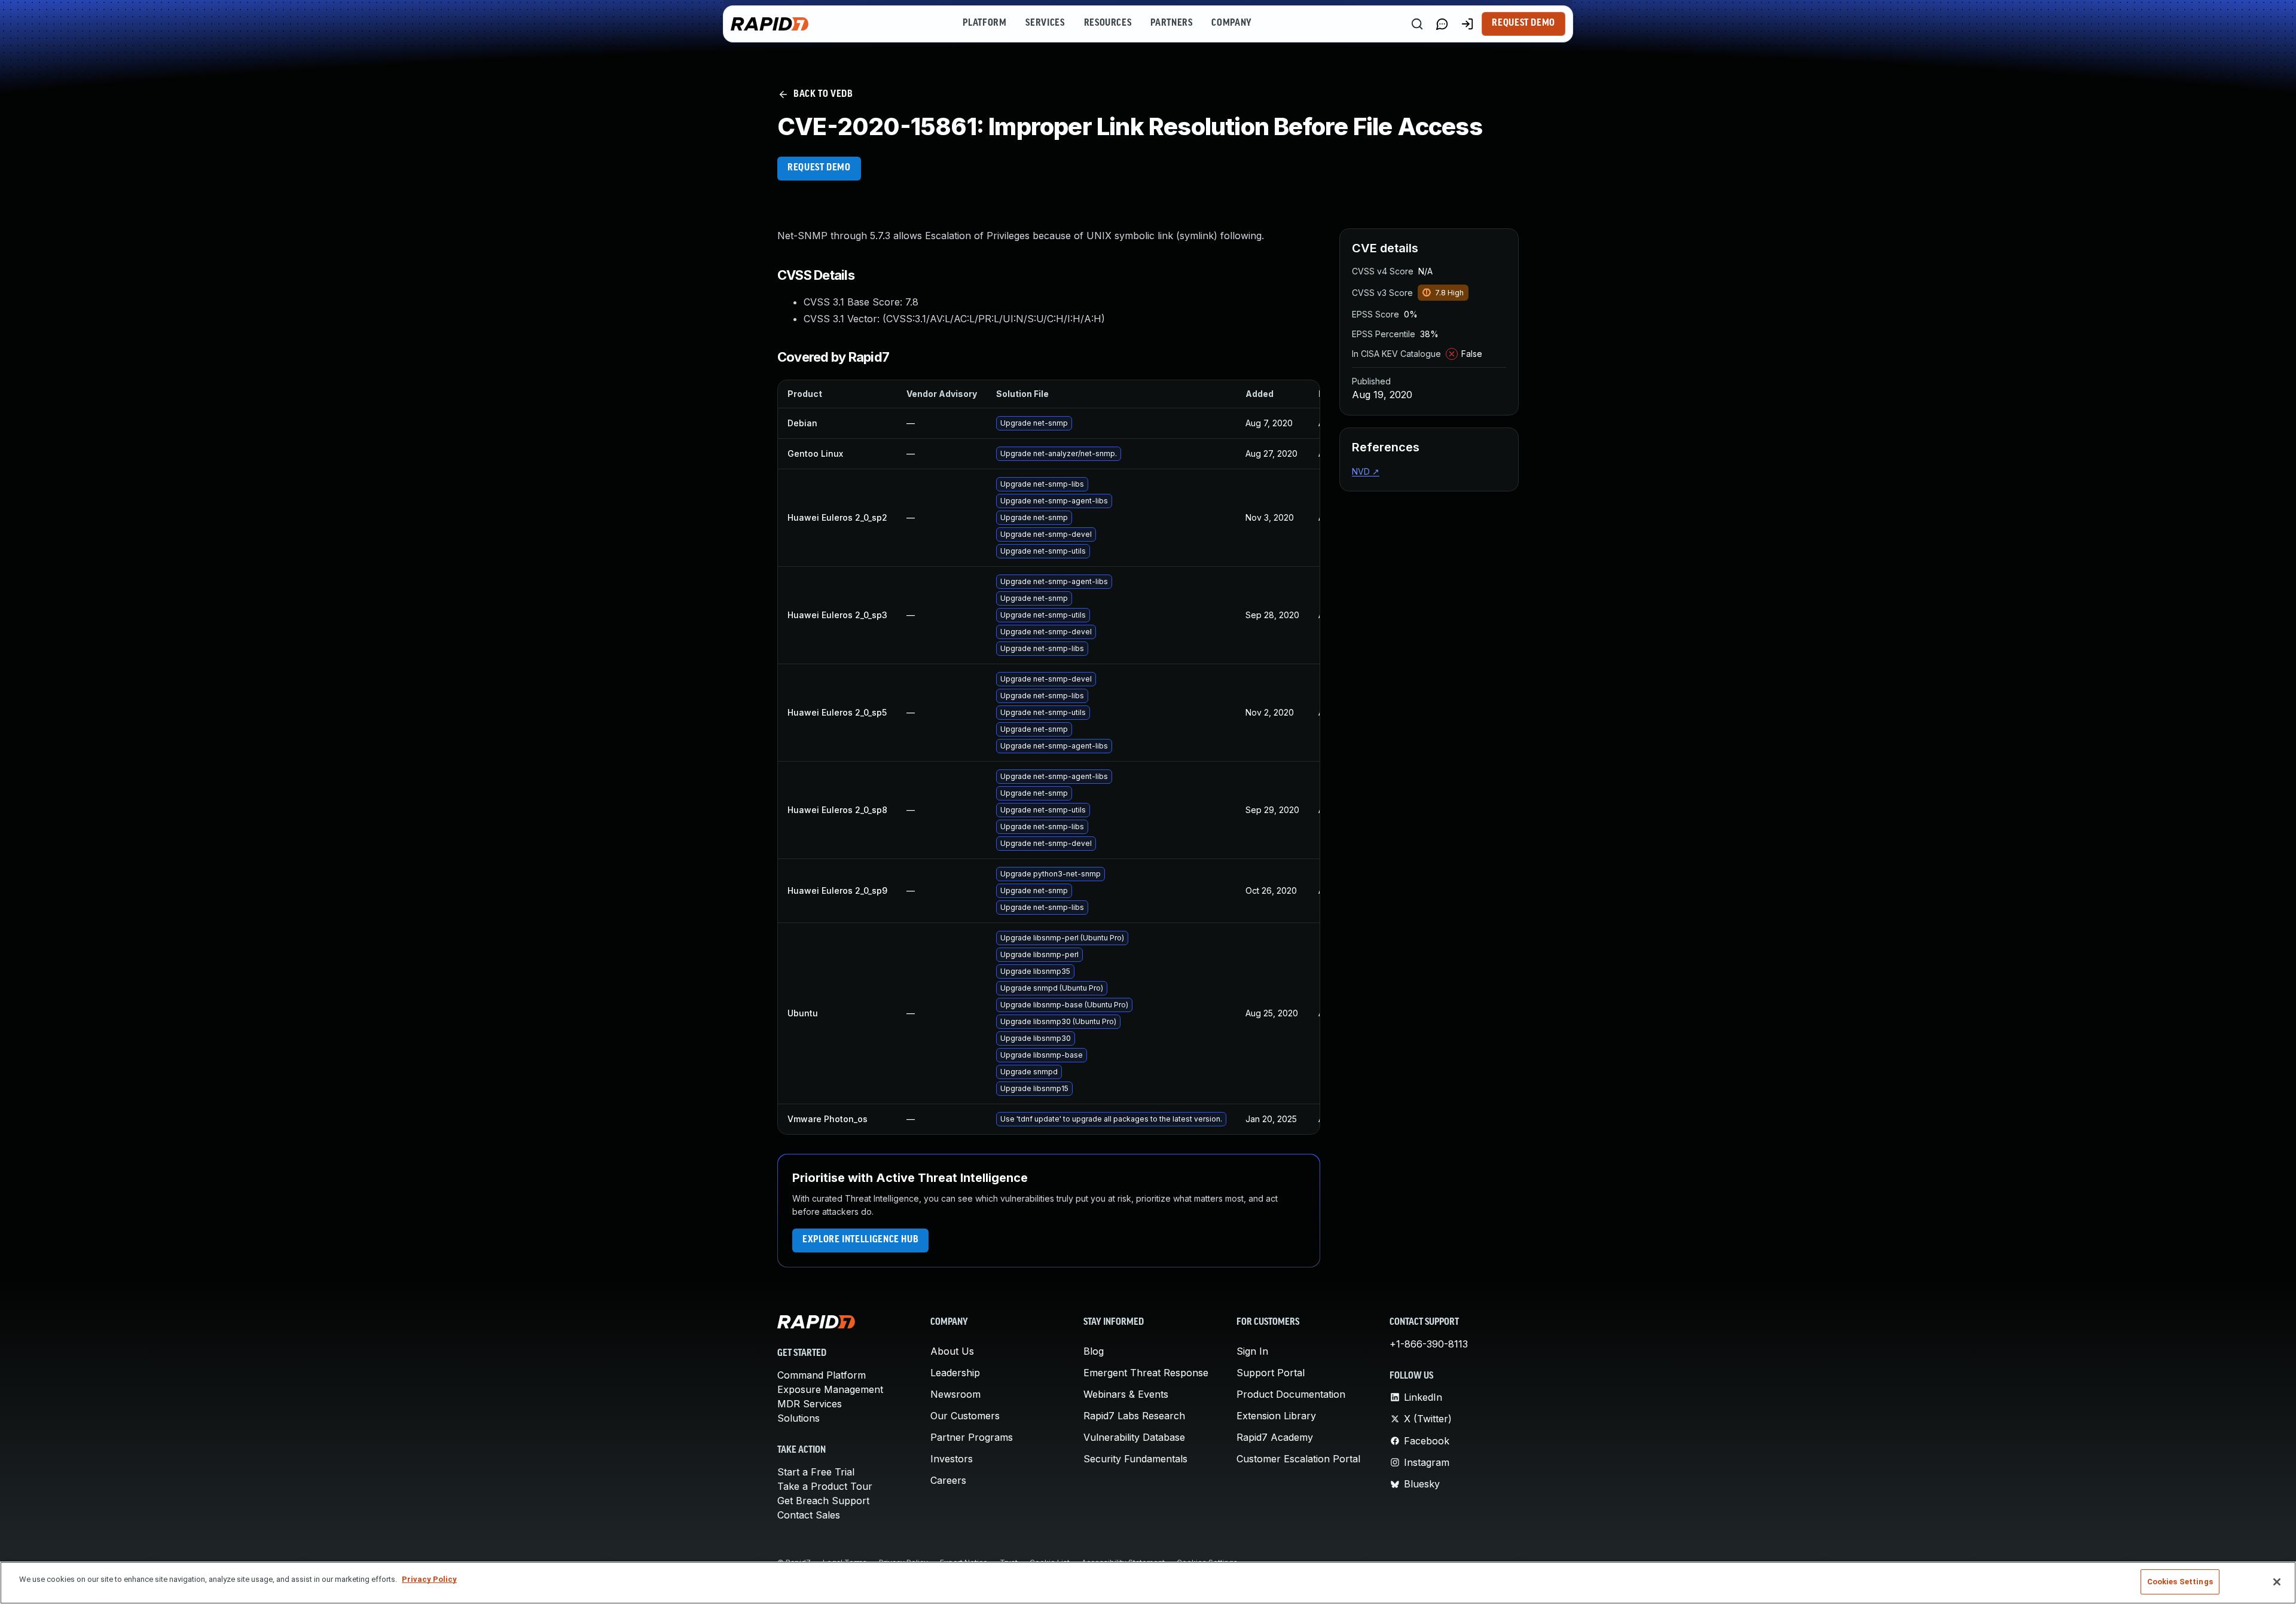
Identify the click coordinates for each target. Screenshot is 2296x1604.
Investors (952, 1459)
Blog (1094, 1351)
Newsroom (955, 1394)
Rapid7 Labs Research (1134, 1416)
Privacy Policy (429, 1579)
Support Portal (1271, 1373)
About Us (952, 1351)
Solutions (799, 1418)
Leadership (955, 1373)
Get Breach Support (823, 1501)
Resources (1108, 23)
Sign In (1252, 1351)
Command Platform (822, 1375)
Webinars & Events (1126, 1394)
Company (1231, 23)
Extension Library (1276, 1416)
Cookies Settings (2180, 1582)
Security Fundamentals (1135, 1459)
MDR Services (810, 1404)
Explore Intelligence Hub (860, 1240)
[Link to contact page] (1442, 24)
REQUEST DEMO (819, 168)
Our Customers (965, 1416)
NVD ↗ (1366, 471)
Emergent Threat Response (1146, 1373)
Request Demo (1523, 23)
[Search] (1417, 24)
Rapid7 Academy (1275, 1437)
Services (1045, 23)
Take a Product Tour (825, 1486)
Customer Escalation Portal (1298, 1459)
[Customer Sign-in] (1467, 24)
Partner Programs (972, 1437)
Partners (1171, 23)
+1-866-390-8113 (1429, 1344)
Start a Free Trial (816, 1472)
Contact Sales (809, 1515)
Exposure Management (830, 1389)
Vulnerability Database (1134, 1437)
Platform (984, 23)
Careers (948, 1480)
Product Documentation (1291, 1394)
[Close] (2277, 1582)
